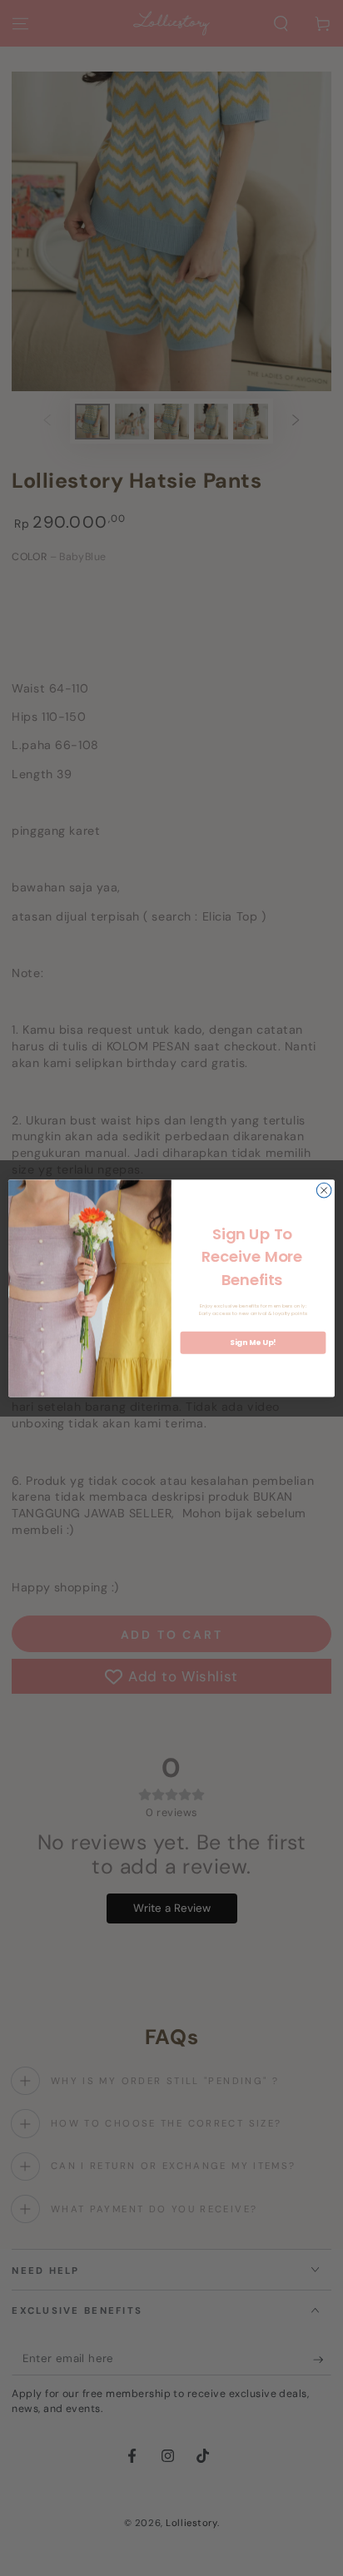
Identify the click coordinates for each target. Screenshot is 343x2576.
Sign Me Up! (253, 1343)
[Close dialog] (324, 1190)
